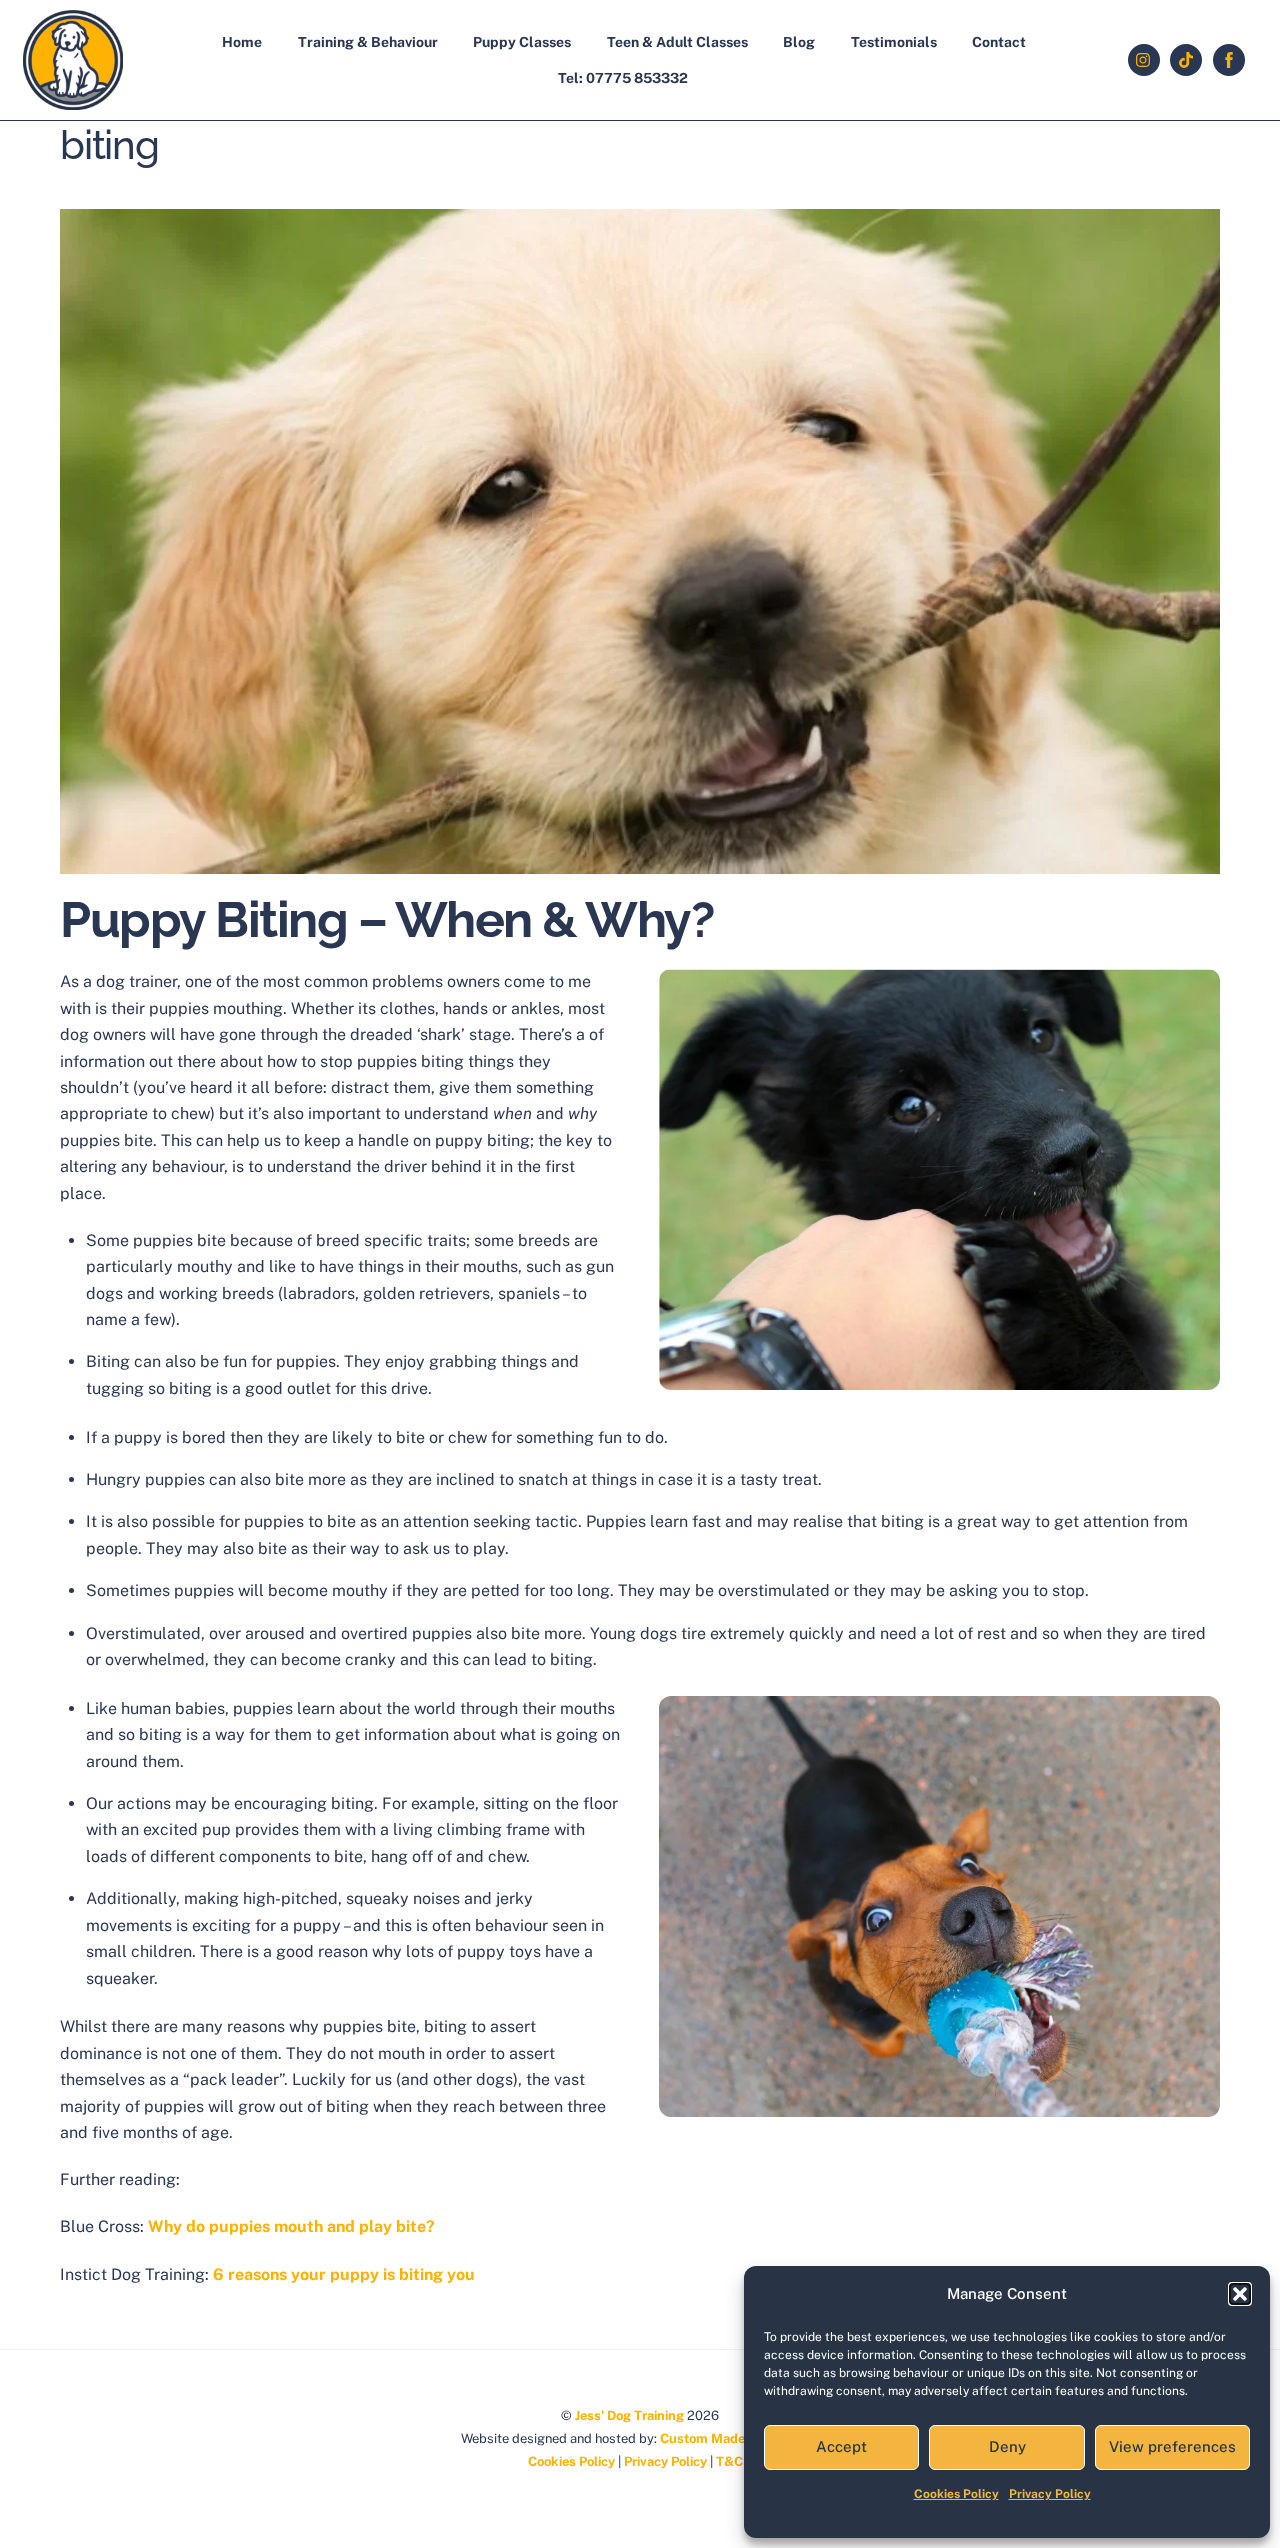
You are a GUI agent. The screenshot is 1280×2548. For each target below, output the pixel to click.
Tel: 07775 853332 (623, 78)
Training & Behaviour (368, 42)
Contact (999, 42)
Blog (799, 42)
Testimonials (894, 42)
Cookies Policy (956, 2494)
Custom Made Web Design (740, 2438)
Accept (841, 2446)
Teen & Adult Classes (677, 42)
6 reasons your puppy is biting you (344, 2274)
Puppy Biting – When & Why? (386, 919)
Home (242, 42)
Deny (1007, 2446)
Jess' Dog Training (629, 2415)
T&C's (734, 2461)
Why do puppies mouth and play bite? (291, 2226)
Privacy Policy (1050, 2494)
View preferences (1172, 2446)
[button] (1240, 2294)
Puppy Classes (522, 42)
